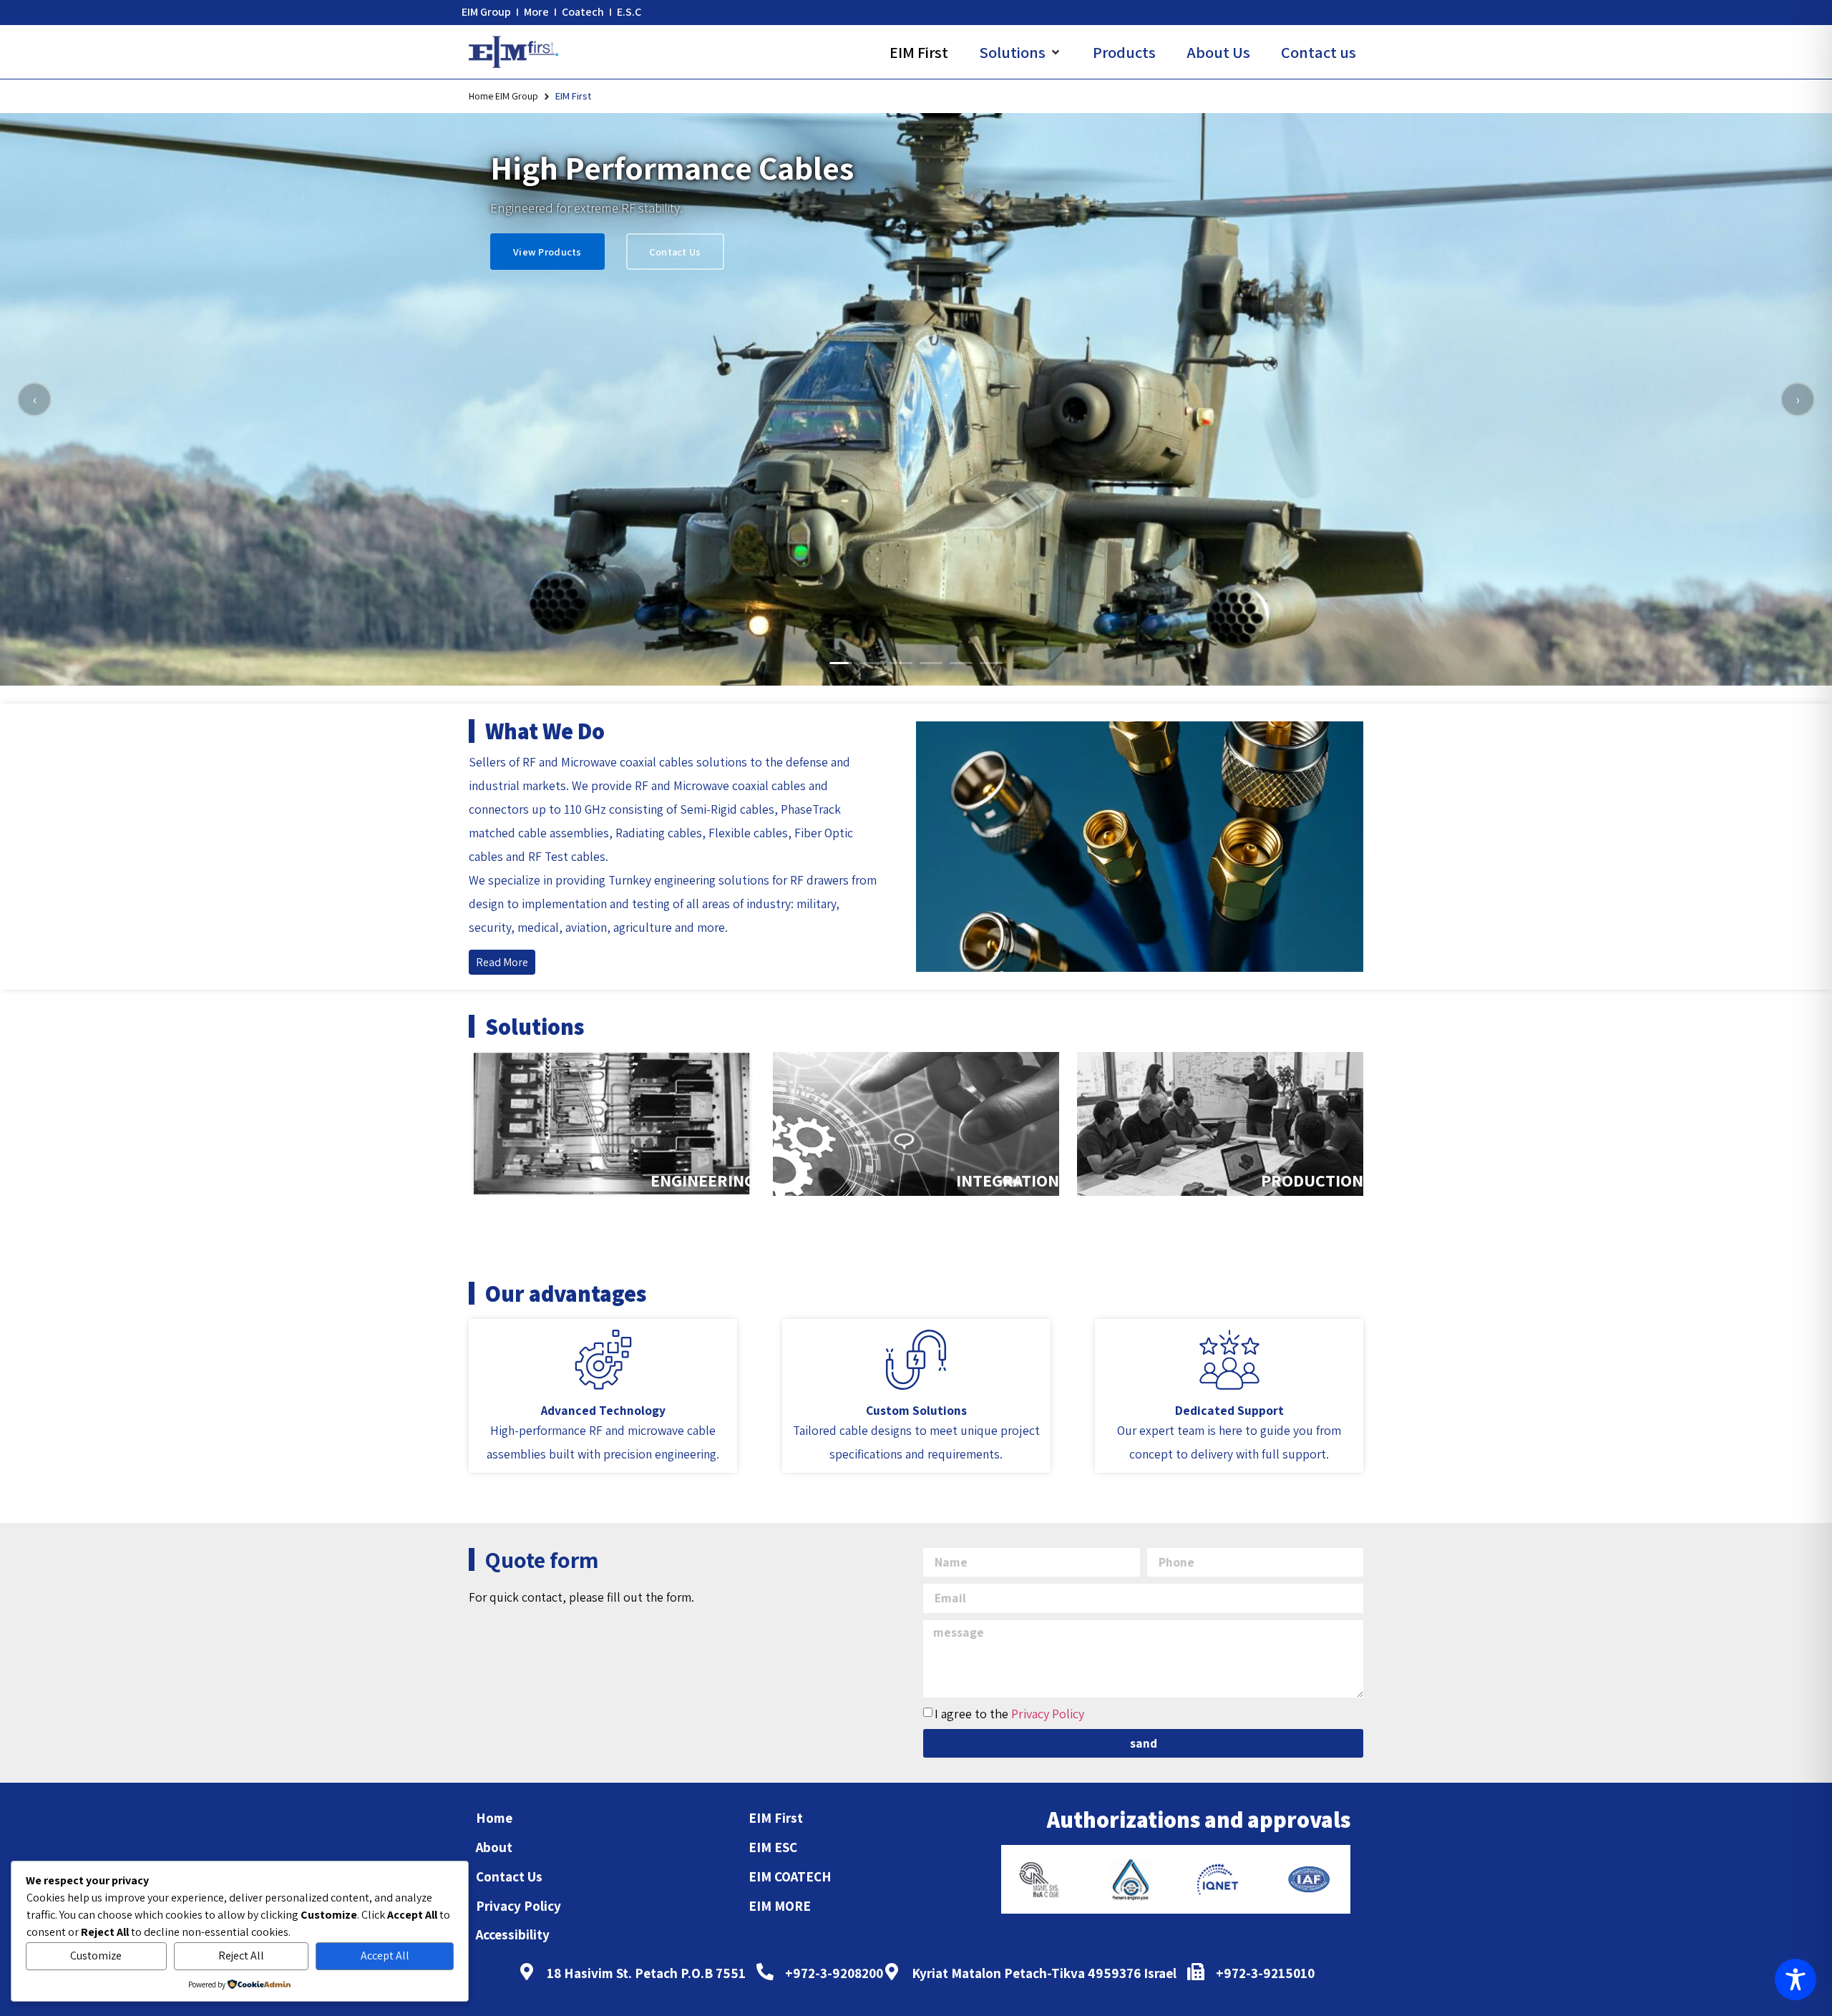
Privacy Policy (1048, 1714)
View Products (547, 252)
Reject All (241, 1956)
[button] (1020, 52)
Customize (96, 1956)
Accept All (385, 1956)
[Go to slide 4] (931, 663)
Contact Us (675, 252)
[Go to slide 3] (901, 663)
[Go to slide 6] (991, 663)
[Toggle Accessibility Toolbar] (1796, 1980)
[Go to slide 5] (961, 663)
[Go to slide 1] (841, 663)
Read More (502, 962)
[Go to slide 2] (871, 663)
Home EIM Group (503, 96)
